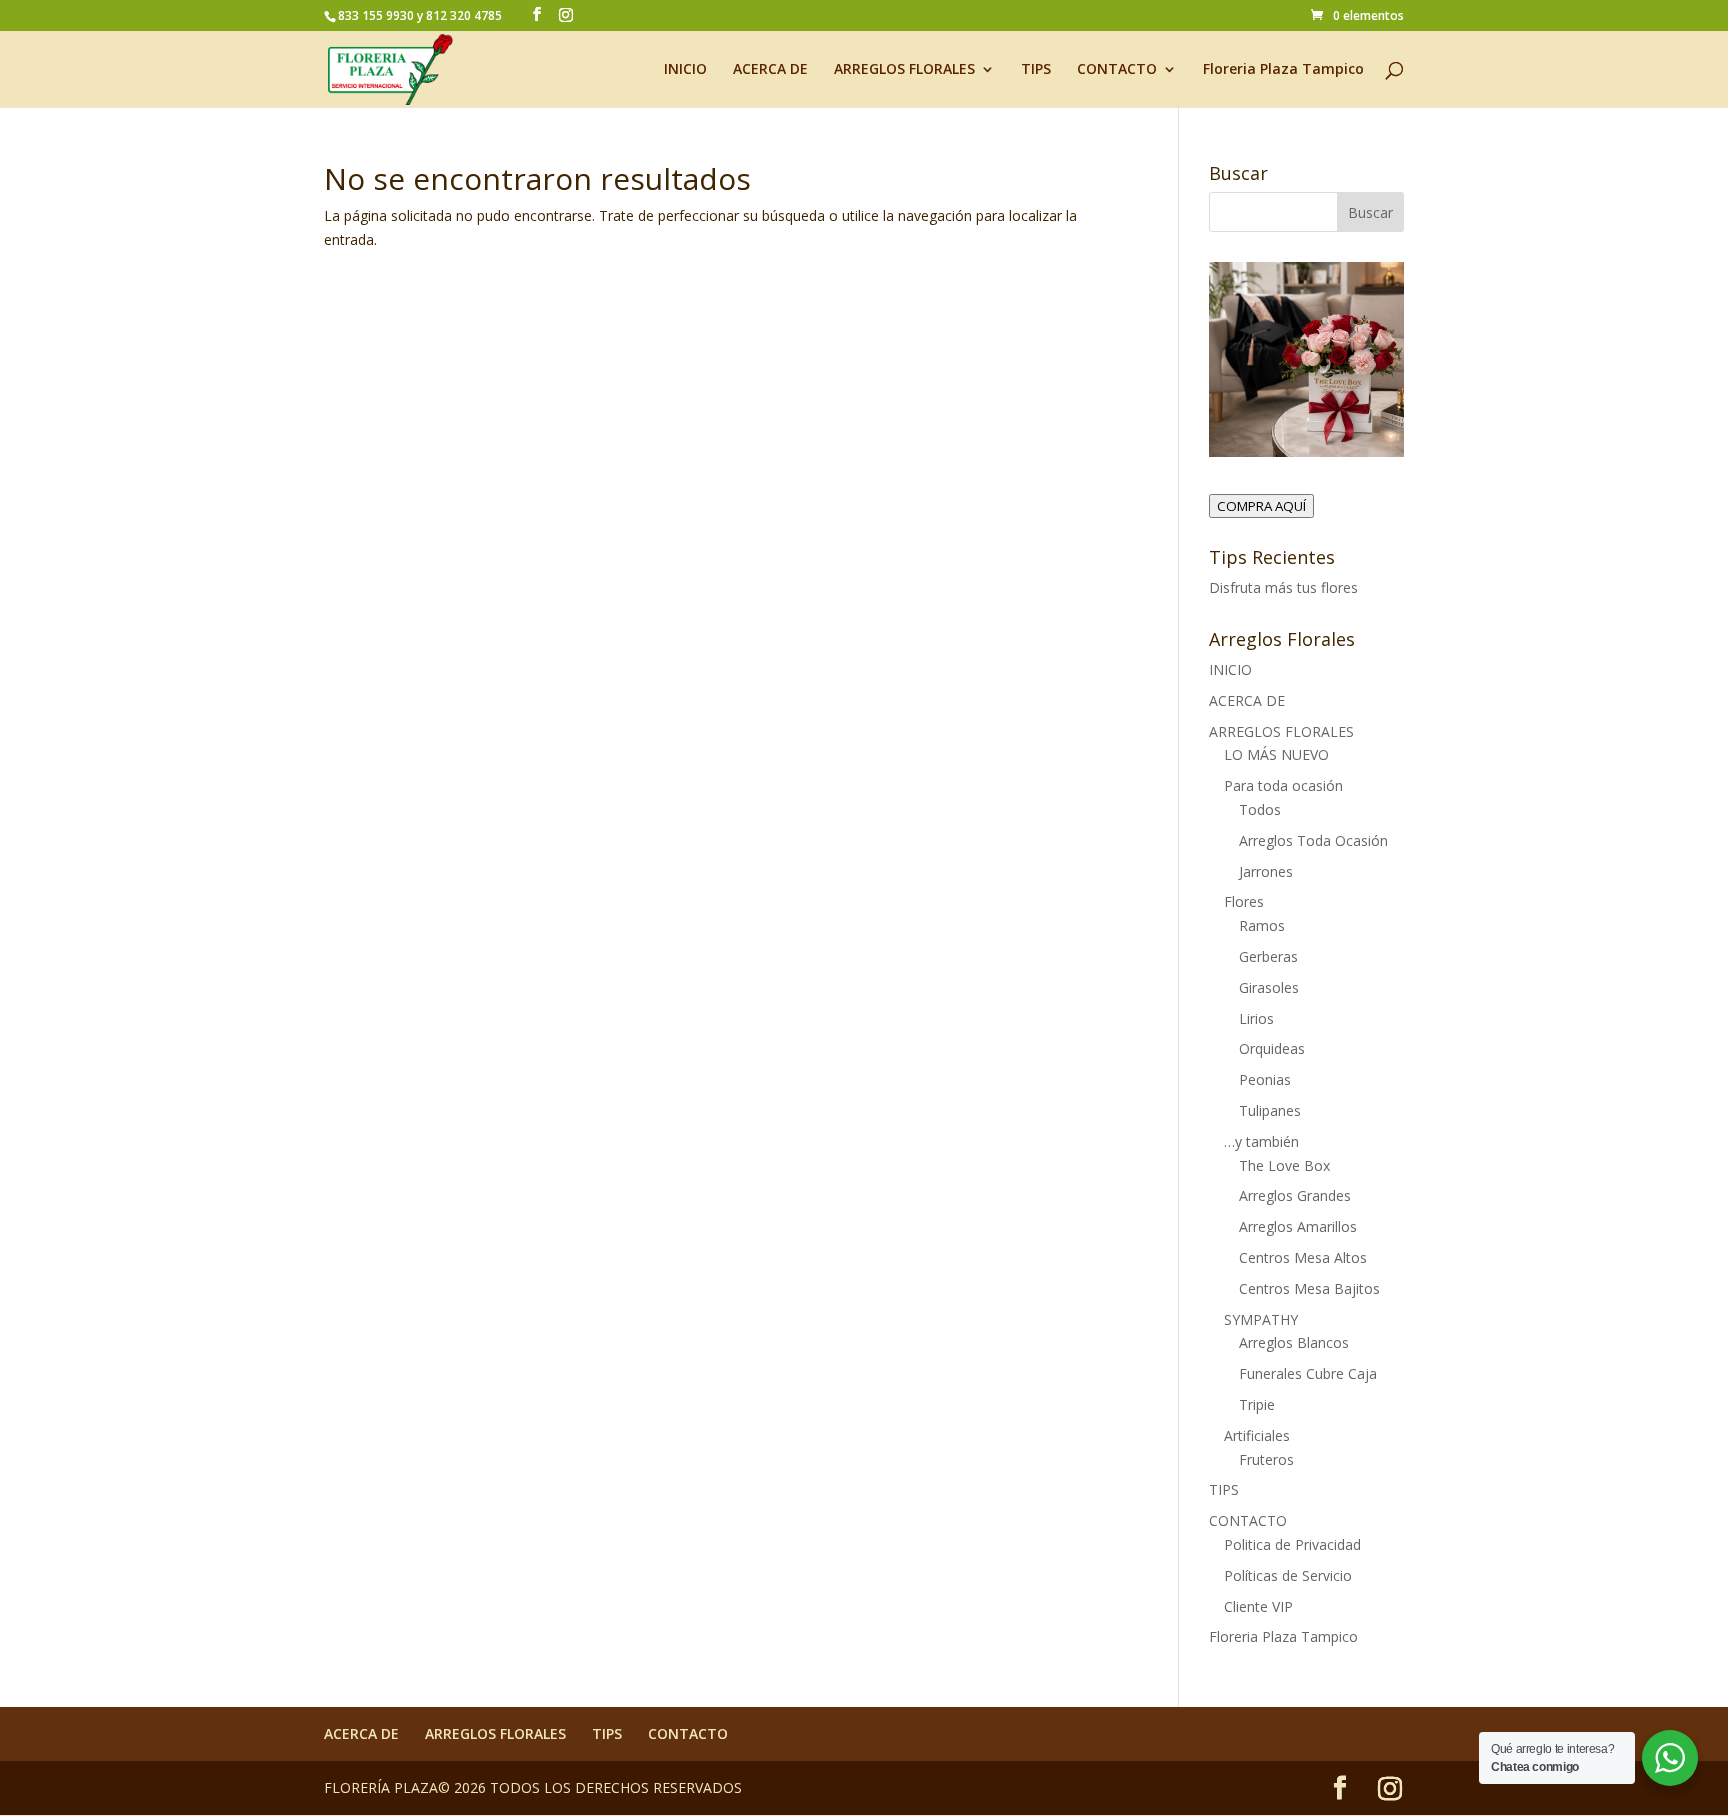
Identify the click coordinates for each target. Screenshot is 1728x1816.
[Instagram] (566, 15)
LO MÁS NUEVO (1276, 754)
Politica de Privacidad (1292, 1544)
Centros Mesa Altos (1303, 1257)
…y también (1261, 1141)
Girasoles (1269, 987)
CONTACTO (1117, 70)
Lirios (1256, 1018)
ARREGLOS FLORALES (904, 70)
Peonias (1265, 1079)
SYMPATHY (1261, 1319)
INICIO (685, 70)
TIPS (1036, 70)
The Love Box (1284, 1165)
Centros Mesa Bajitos (1309, 1288)
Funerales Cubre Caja (1308, 1373)
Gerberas (1268, 956)
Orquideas (1272, 1048)
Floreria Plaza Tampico (1283, 70)
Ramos (1262, 925)
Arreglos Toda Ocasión (1313, 840)
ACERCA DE (770, 70)
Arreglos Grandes (1295, 1195)
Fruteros (1266, 1459)
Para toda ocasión (1283, 785)
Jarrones (1266, 871)
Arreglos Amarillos (1298, 1226)
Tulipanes (1270, 1110)
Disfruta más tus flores (1283, 587)
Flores (1244, 901)
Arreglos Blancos (1294, 1342)
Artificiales (1257, 1435)
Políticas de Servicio (1288, 1575)
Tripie (1257, 1404)
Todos (1260, 809)
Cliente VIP (1258, 1606)
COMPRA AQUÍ (1261, 506)
